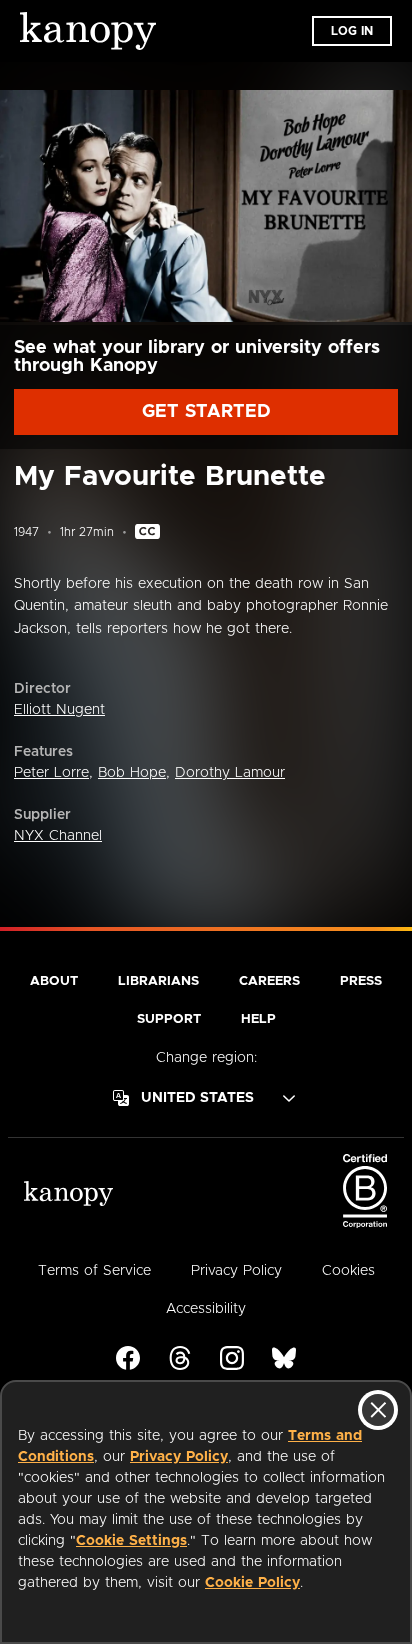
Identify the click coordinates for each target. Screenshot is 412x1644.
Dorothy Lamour (230, 773)
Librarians (158, 981)
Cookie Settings (131, 1541)
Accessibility (206, 1309)
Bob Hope (132, 773)
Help (258, 1019)
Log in (352, 31)
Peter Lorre (51, 773)
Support (169, 1019)
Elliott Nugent (59, 710)
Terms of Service (94, 1271)
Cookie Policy (252, 1583)
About (54, 981)
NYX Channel (58, 836)
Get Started (206, 412)
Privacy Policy (179, 1457)
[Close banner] (378, 1410)
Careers (269, 981)
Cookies (348, 1271)
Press (361, 981)
